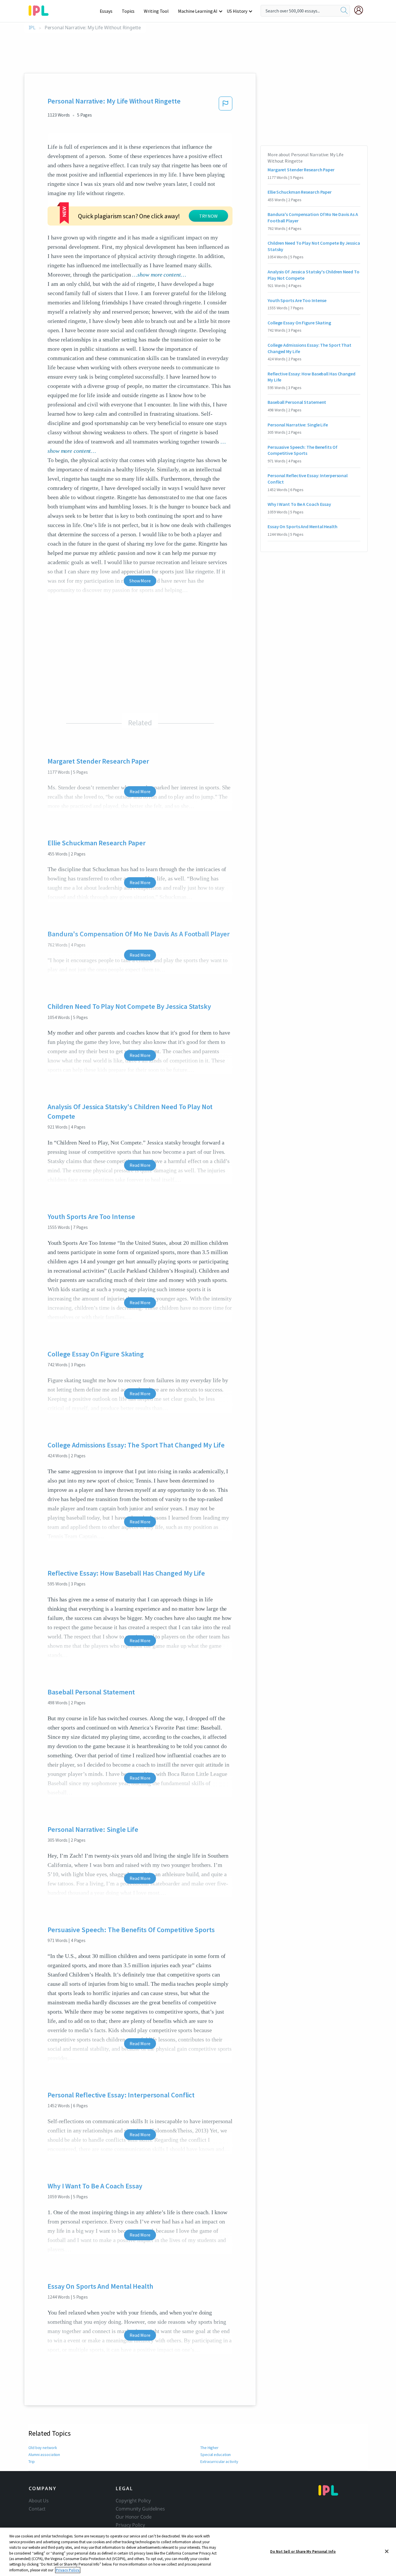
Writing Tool (156, 11)
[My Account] (361, 10)
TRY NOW (208, 216)
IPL (32, 28)
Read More (140, 791)
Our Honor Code (134, 2517)
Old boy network (43, 2448)
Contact (37, 2509)
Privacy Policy (130, 2525)
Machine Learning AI (198, 11)
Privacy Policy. (68, 2570)
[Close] (387, 2551)
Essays (106, 11)
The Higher (209, 2448)
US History (237, 11)
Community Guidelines (140, 2509)
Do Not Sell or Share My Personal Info (303, 2551)
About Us (39, 2501)
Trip (32, 2461)
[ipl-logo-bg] (41, 10)
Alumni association (44, 2455)
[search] (344, 11)
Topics (128, 11)
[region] (198, 2552)
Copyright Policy (133, 2501)
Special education (216, 2455)
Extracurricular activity (219, 2461)
